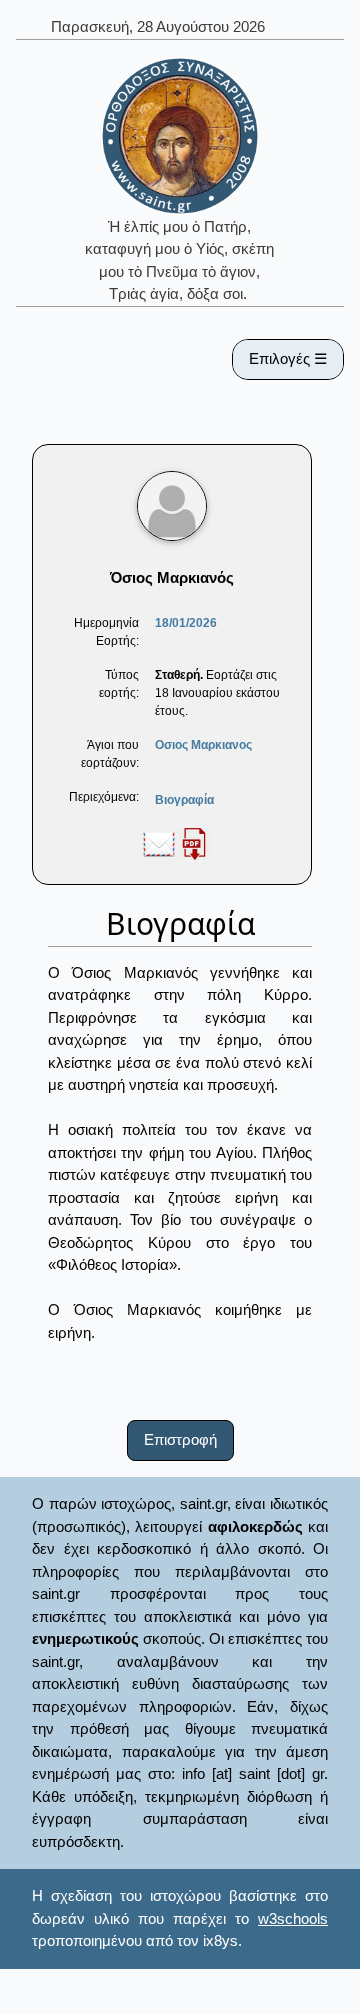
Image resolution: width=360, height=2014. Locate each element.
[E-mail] (159, 843)
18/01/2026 (186, 623)
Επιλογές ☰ (288, 358)
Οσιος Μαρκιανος (203, 745)
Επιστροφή (180, 1439)
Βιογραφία (184, 800)
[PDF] (194, 843)
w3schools (293, 1918)
